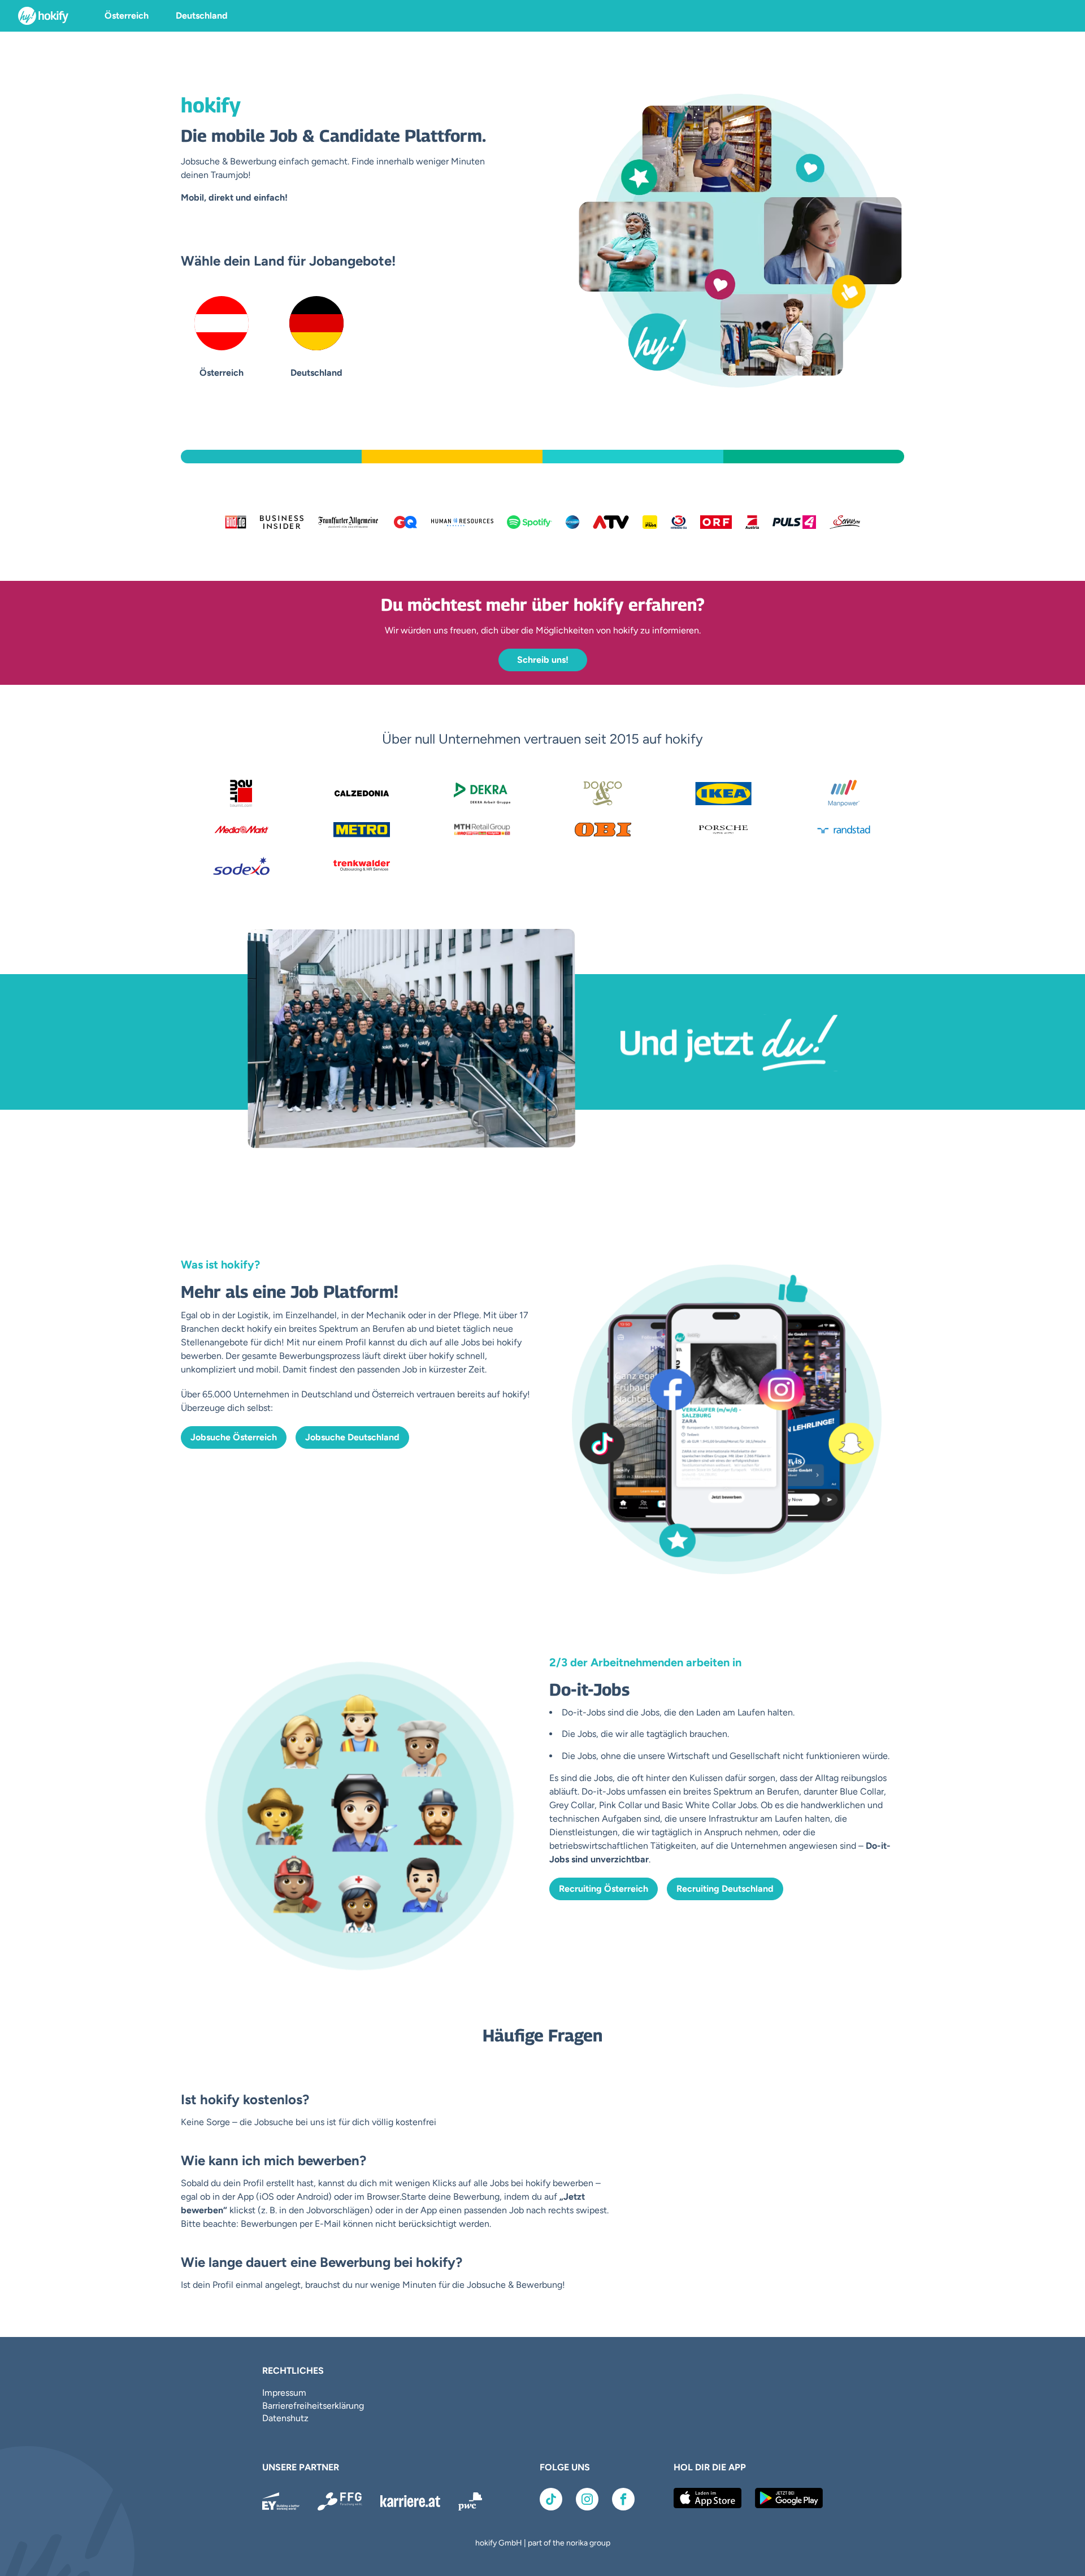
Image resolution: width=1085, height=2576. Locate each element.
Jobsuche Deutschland (352, 1437)
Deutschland (202, 16)
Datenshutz (285, 2418)
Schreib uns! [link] (543, 660)
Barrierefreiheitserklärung (313, 2406)
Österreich (127, 16)
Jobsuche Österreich (234, 1437)
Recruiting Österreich (604, 1889)
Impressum (284, 2393)
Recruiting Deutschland (725, 1889)
